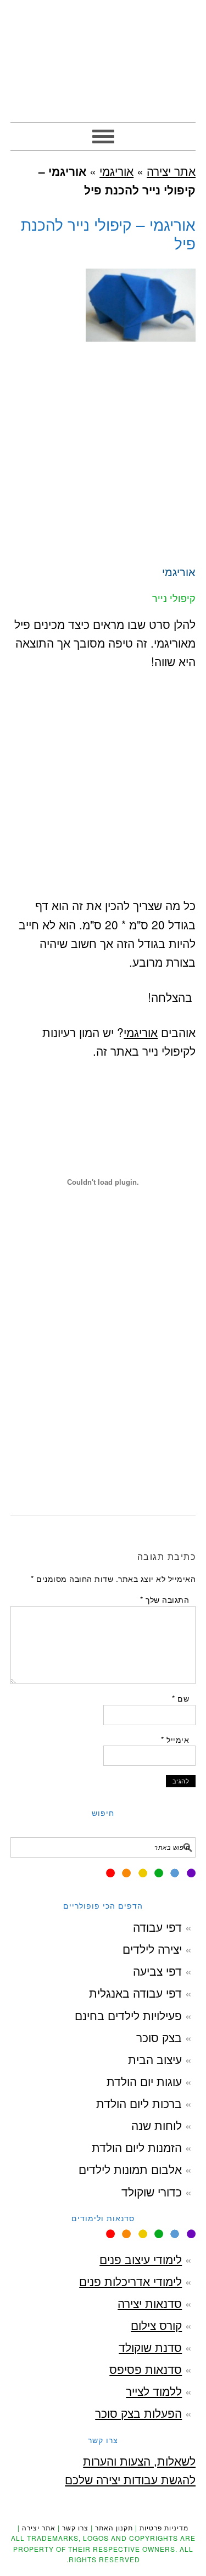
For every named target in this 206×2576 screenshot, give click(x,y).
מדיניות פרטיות (164, 2527)
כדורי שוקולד (152, 2192)
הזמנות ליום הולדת (137, 2147)
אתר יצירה (103, 56)
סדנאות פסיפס (146, 2369)
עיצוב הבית (155, 2059)
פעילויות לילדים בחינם (128, 2015)
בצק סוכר (159, 2037)
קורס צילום (156, 2325)
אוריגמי (116, 171)
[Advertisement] (103, 460)
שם (180, 1698)
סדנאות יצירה (150, 2303)
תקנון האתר (114, 2527)
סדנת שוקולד (150, 2347)
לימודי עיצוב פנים (141, 2259)
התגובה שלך (165, 1599)
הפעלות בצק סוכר (138, 2413)
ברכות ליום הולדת (139, 2103)
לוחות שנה (157, 2125)
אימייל (175, 1739)
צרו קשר (75, 2527)
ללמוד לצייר (154, 2391)
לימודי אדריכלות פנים (130, 2281)
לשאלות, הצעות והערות (139, 2461)
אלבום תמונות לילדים (130, 2169)
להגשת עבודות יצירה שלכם (130, 2479)
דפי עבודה (157, 1927)
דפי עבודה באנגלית (135, 1993)
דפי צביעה (157, 1971)
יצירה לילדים (152, 1949)
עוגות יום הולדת (144, 2081)
